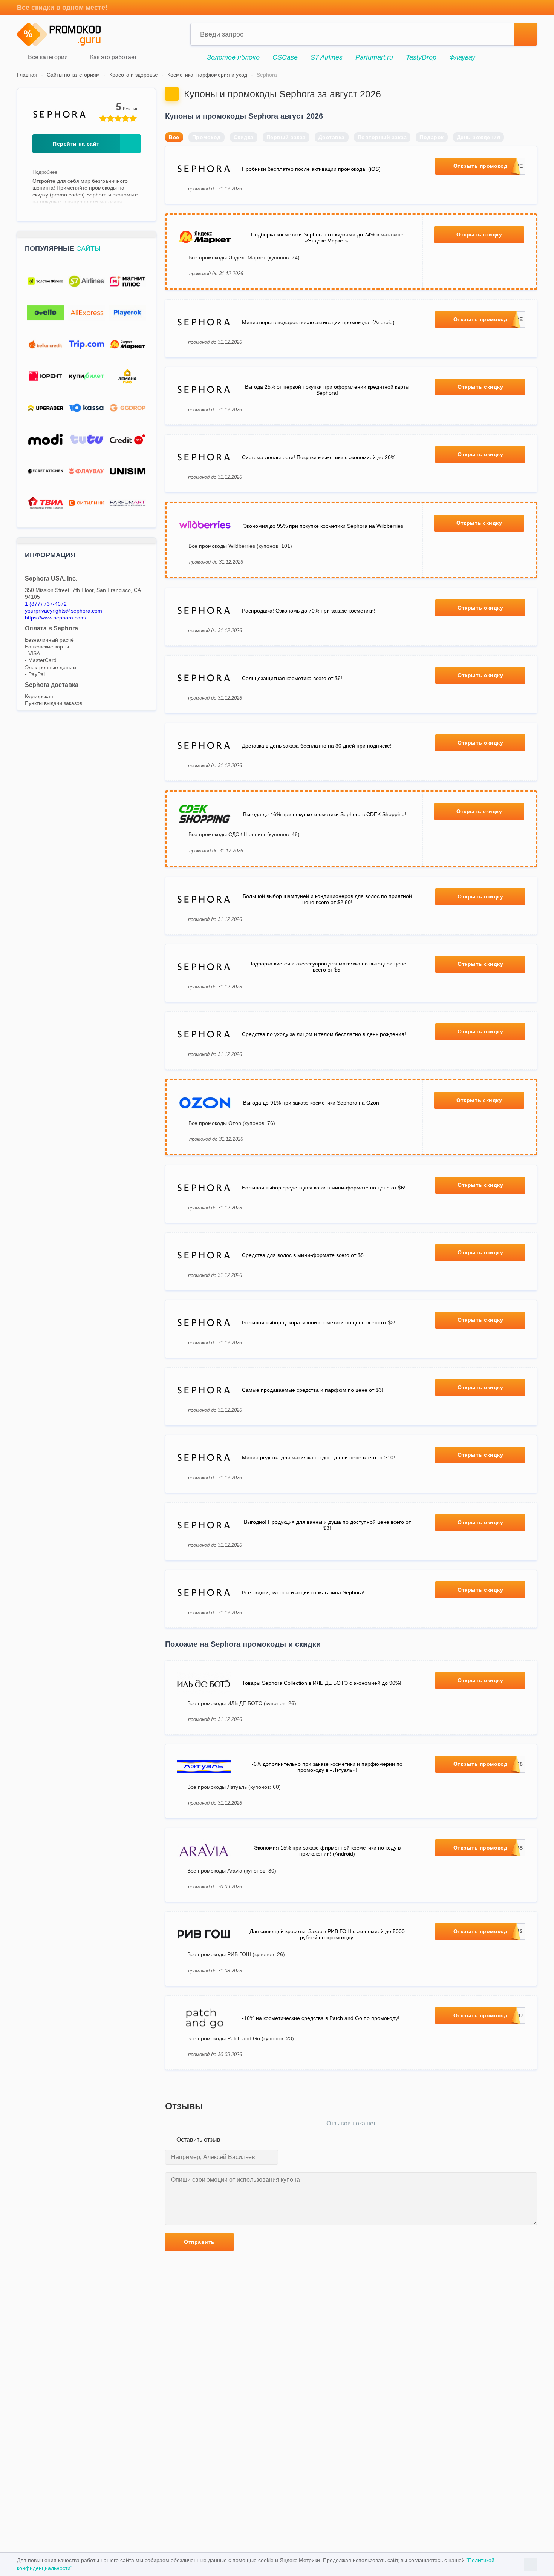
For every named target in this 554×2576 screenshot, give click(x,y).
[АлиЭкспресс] (86, 313)
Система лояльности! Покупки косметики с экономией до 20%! (319, 457)
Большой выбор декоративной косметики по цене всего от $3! (319, 1322)
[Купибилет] (86, 376)
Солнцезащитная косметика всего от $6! (292, 678)
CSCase (285, 57)
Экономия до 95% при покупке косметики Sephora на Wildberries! (324, 526)
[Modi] (45, 440)
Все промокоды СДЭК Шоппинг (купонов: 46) (244, 834)
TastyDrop (421, 57)
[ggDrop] (128, 408)
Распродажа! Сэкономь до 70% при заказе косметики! (309, 611)
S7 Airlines (327, 57)
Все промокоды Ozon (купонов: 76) (232, 1123)
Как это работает (113, 57)
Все (174, 137)
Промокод (207, 137)
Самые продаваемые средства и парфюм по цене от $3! (313, 1390)
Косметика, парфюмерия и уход (207, 75)
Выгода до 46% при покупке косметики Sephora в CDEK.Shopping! (325, 814)
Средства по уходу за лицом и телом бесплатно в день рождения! (324, 1034)
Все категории (47, 57)
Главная (27, 75)
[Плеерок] (128, 313)
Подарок (432, 137)
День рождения (479, 137)
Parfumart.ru (374, 57)
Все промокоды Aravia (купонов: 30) (232, 1871)
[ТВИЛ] (45, 503)
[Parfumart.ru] (128, 503)
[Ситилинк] (86, 503)
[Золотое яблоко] (45, 281)
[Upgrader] (45, 408)
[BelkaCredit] (45, 345)
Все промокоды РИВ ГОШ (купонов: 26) (236, 1954)
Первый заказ (286, 137)
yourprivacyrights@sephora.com (64, 611)
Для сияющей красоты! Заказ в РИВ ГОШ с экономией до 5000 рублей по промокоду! (327, 1934)
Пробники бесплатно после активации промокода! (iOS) (311, 169)
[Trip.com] (86, 345)
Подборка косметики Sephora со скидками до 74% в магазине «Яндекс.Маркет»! (327, 238)
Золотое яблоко (233, 57)
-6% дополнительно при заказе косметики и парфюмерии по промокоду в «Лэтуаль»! (327, 1767)
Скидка (244, 137)
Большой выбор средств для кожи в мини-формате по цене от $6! (324, 1188)
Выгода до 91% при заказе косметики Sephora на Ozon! (312, 1103)
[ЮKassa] (86, 408)
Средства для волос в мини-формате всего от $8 (303, 1255)
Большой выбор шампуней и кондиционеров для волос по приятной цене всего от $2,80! (327, 899)
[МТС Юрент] (45, 376)
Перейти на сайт (76, 144)
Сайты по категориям (73, 75)
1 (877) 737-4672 (46, 604)
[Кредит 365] (128, 440)
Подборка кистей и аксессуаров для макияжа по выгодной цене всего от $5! (327, 967)
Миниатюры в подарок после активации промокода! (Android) (318, 322)
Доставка (332, 137)
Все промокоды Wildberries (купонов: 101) (240, 546)
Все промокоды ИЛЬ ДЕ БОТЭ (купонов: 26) (242, 1703)
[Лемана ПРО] (128, 376)
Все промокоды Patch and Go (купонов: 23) (241, 2038)
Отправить (199, 2242)
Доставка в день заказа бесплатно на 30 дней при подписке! (317, 746)
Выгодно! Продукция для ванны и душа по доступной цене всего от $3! (327, 1525)
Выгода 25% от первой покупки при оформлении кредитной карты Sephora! (327, 390)
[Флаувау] (86, 471)
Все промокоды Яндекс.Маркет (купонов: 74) (244, 257)
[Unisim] (128, 471)
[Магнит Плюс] (128, 281)
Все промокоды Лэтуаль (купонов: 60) (234, 1787)
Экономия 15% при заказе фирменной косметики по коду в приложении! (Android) (327, 1851)
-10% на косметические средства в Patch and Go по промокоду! (321, 2018)
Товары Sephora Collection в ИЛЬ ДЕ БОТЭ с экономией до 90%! (322, 1683)
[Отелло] (45, 313)
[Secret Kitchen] (45, 471)
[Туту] (86, 440)
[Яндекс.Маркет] (128, 345)
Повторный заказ (382, 137)
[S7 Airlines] (86, 281)
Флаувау (462, 57)
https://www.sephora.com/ (56, 618)
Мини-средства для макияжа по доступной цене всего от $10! (318, 1457)
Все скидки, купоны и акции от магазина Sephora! (303, 1592)
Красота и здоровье (134, 75)
